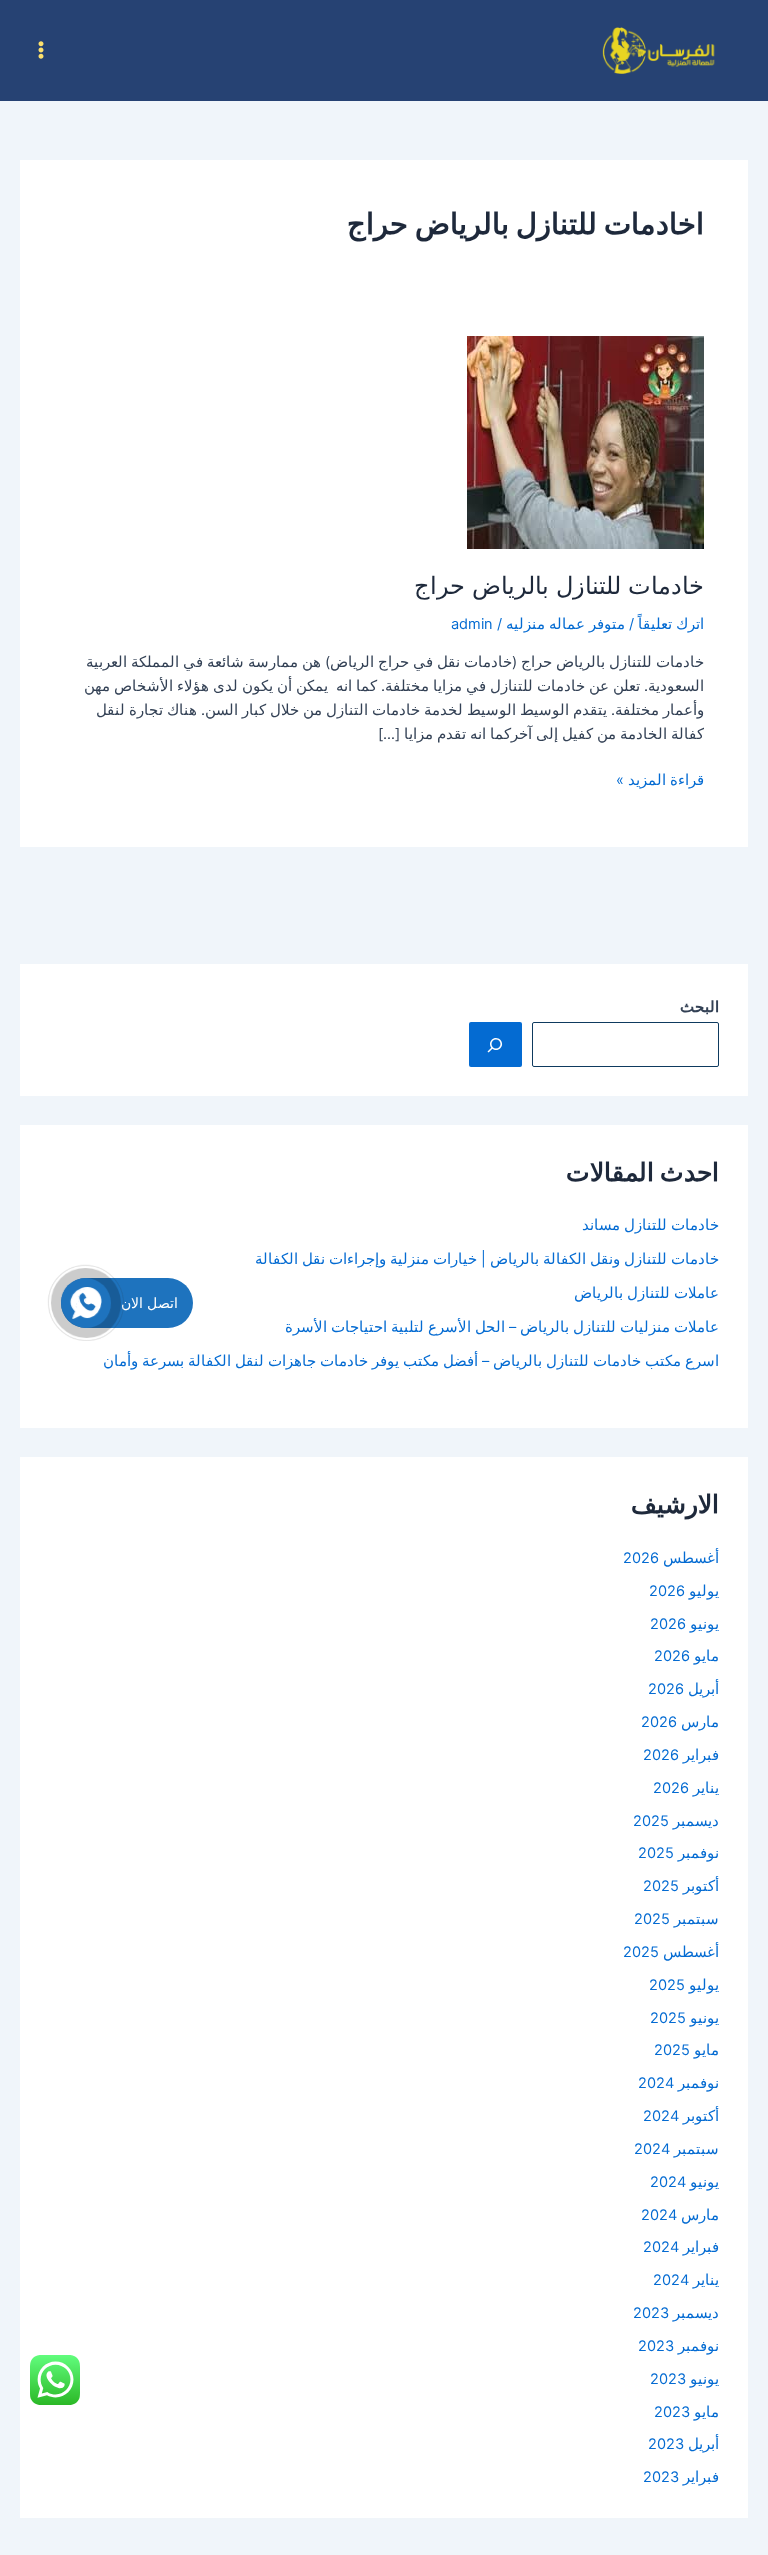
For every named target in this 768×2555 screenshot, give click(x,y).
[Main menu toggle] (41, 50)
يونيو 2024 (684, 2182)
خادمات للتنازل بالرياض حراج (559, 585)
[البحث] (495, 1044)
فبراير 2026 (681, 1755)
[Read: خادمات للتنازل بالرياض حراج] (585, 442)
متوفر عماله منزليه (565, 624)
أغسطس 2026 (671, 1558)
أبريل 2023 (683, 2444)
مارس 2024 (680, 2215)
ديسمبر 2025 (676, 1821)
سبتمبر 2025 (676, 1919)
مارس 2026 (680, 1722)
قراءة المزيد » (660, 778)
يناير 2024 (686, 2280)
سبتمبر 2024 (676, 2149)
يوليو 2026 (684, 1591)
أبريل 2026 (683, 1689)
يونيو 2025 (684, 2018)
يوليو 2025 (684, 1985)
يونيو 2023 (684, 2379)
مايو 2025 (686, 2050)
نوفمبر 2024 (678, 2083)
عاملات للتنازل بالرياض (646, 1293)
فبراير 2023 (681, 2477)
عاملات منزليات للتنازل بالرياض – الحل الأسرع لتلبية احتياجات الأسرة (502, 1327)
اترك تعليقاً (671, 624)
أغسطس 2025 (671, 1952)
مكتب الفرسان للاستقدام (521, 50)
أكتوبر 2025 (681, 1886)
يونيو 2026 (684, 1624)
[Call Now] (86, 1303)
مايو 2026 (686, 1656)
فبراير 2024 (681, 2247)
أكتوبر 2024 (681, 2116)
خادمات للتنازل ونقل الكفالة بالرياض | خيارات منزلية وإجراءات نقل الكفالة (487, 1259)
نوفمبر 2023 (678, 2346)
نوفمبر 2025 (678, 1853)
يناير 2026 (686, 1788)
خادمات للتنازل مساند (650, 1225)
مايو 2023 (686, 2412)
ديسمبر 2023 (676, 2313)
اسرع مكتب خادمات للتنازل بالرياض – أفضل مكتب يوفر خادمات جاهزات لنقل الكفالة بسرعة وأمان (411, 1361)
